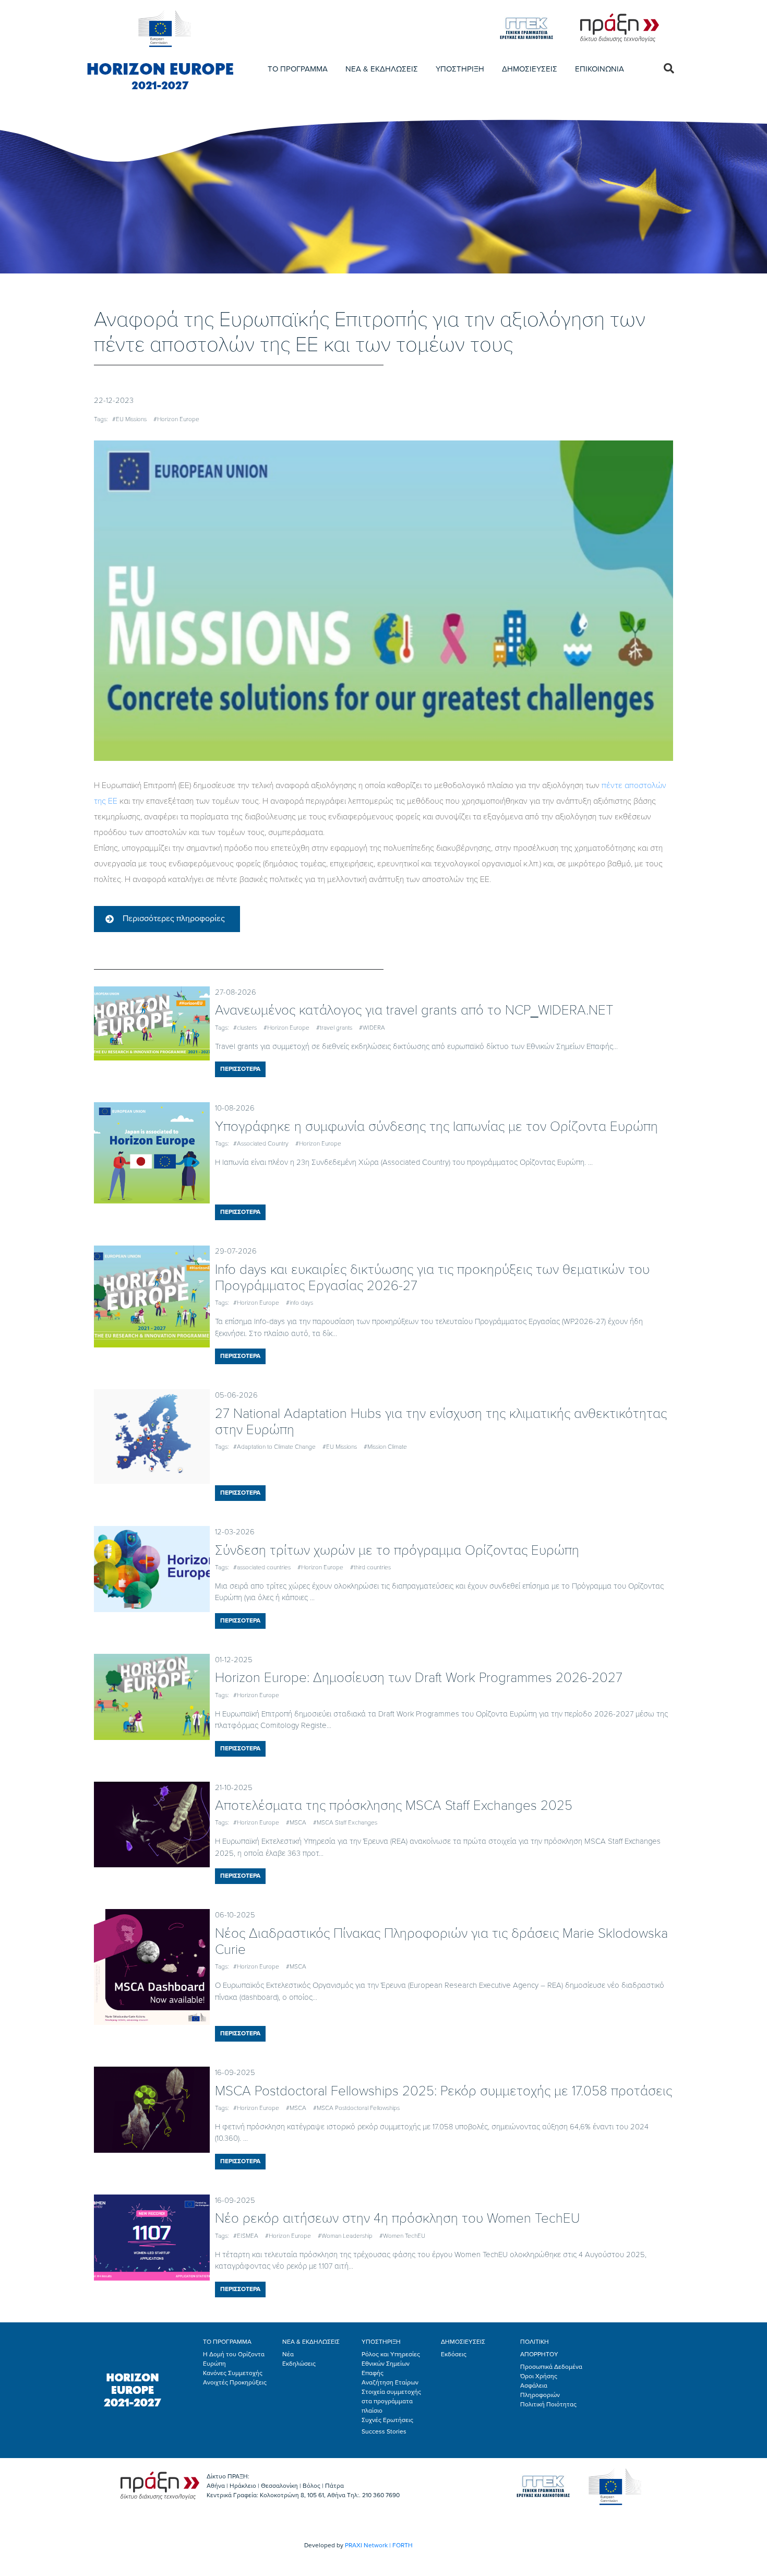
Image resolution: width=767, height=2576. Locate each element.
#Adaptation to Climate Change (274, 1447)
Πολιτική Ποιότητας (548, 2404)
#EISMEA (246, 2236)
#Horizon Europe (176, 419)
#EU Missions (129, 419)
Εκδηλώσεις (299, 2364)
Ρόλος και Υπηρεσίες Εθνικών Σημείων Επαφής (391, 2364)
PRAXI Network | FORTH (379, 2545)
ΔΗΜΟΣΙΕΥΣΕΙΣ (530, 69)
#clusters (245, 1028)
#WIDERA (372, 1028)
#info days (299, 1303)
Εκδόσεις (454, 2354)
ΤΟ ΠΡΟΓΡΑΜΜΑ (298, 69)
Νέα (288, 2354)
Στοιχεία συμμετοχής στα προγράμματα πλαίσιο (391, 2401)
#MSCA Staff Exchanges (345, 1822)
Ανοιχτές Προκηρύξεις (235, 2382)
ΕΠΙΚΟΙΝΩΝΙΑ (600, 69)
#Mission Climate (385, 1447)
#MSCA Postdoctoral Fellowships (356, 2108)
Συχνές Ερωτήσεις (387, 2420)
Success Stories (384, 2431)
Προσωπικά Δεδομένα (551, 2367)
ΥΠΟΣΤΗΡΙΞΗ (460, 69)
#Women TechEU (402, 2236)
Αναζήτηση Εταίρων (390, 2382)
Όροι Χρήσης (539, 2376)
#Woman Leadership (345, 2236)
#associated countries (262, 1567)
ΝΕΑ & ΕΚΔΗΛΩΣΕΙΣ (382, 69)
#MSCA (296, 1822)
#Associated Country (261, 1143)
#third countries (370, 1567)
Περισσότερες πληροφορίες (174, 919)
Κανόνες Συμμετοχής (233, 2373)
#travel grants (334, 1028)
